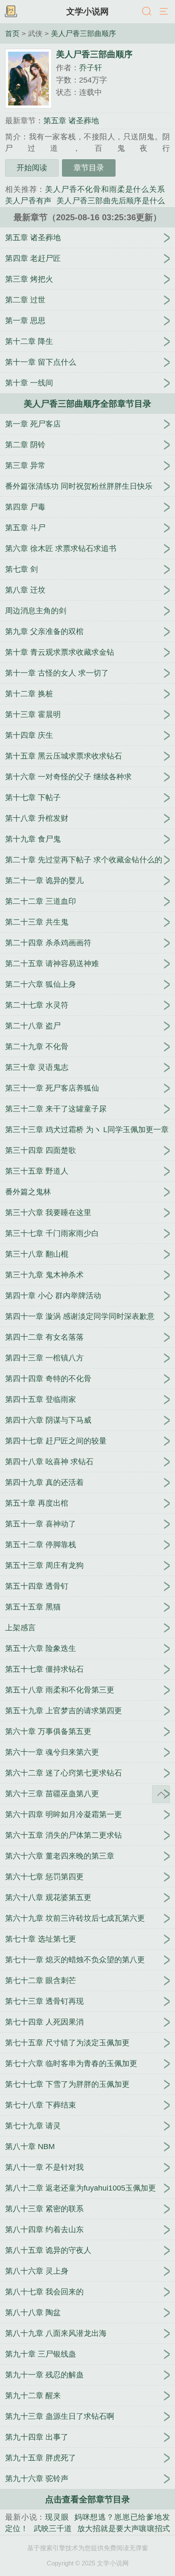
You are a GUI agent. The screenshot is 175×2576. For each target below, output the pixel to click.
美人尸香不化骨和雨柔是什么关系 (105, 189)
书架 (11, 12)
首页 (12, 33)
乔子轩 (90, 68)
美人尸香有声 (28, 201)
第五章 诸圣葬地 (71, 121)
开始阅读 (32, 168)
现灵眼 (57, 2517)
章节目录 (89, 168)
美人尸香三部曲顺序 (83, 33)
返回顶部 (161, 1794)
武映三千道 (53, 2529)
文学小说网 (87, 11)
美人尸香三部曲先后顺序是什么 (111, 201)
